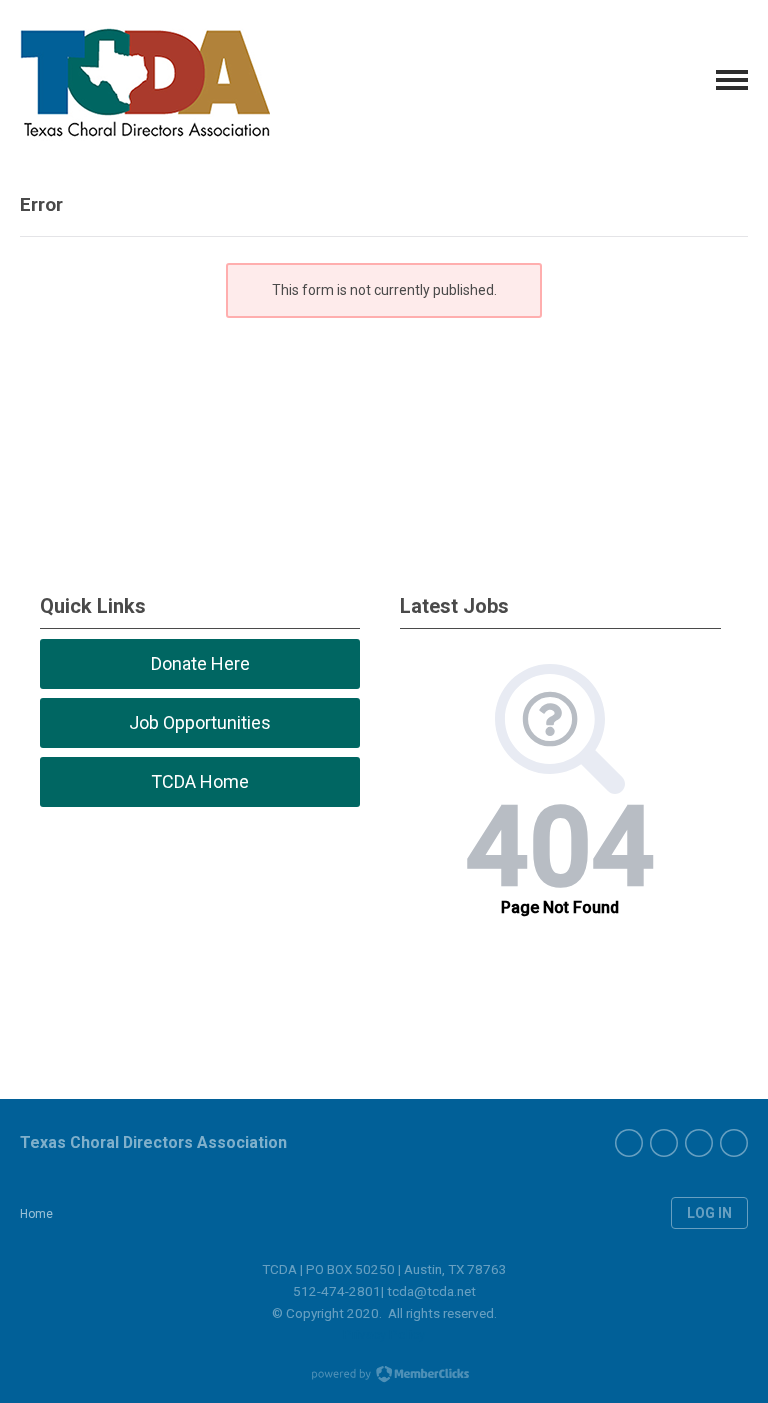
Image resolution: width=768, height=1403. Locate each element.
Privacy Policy (384, 1334)
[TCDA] (145, 80)
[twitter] (664, 1143)
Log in (709, 1213)
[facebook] (629, 1143)
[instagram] (699, 1143)
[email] (734, 1143)
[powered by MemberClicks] (384, 1376)
